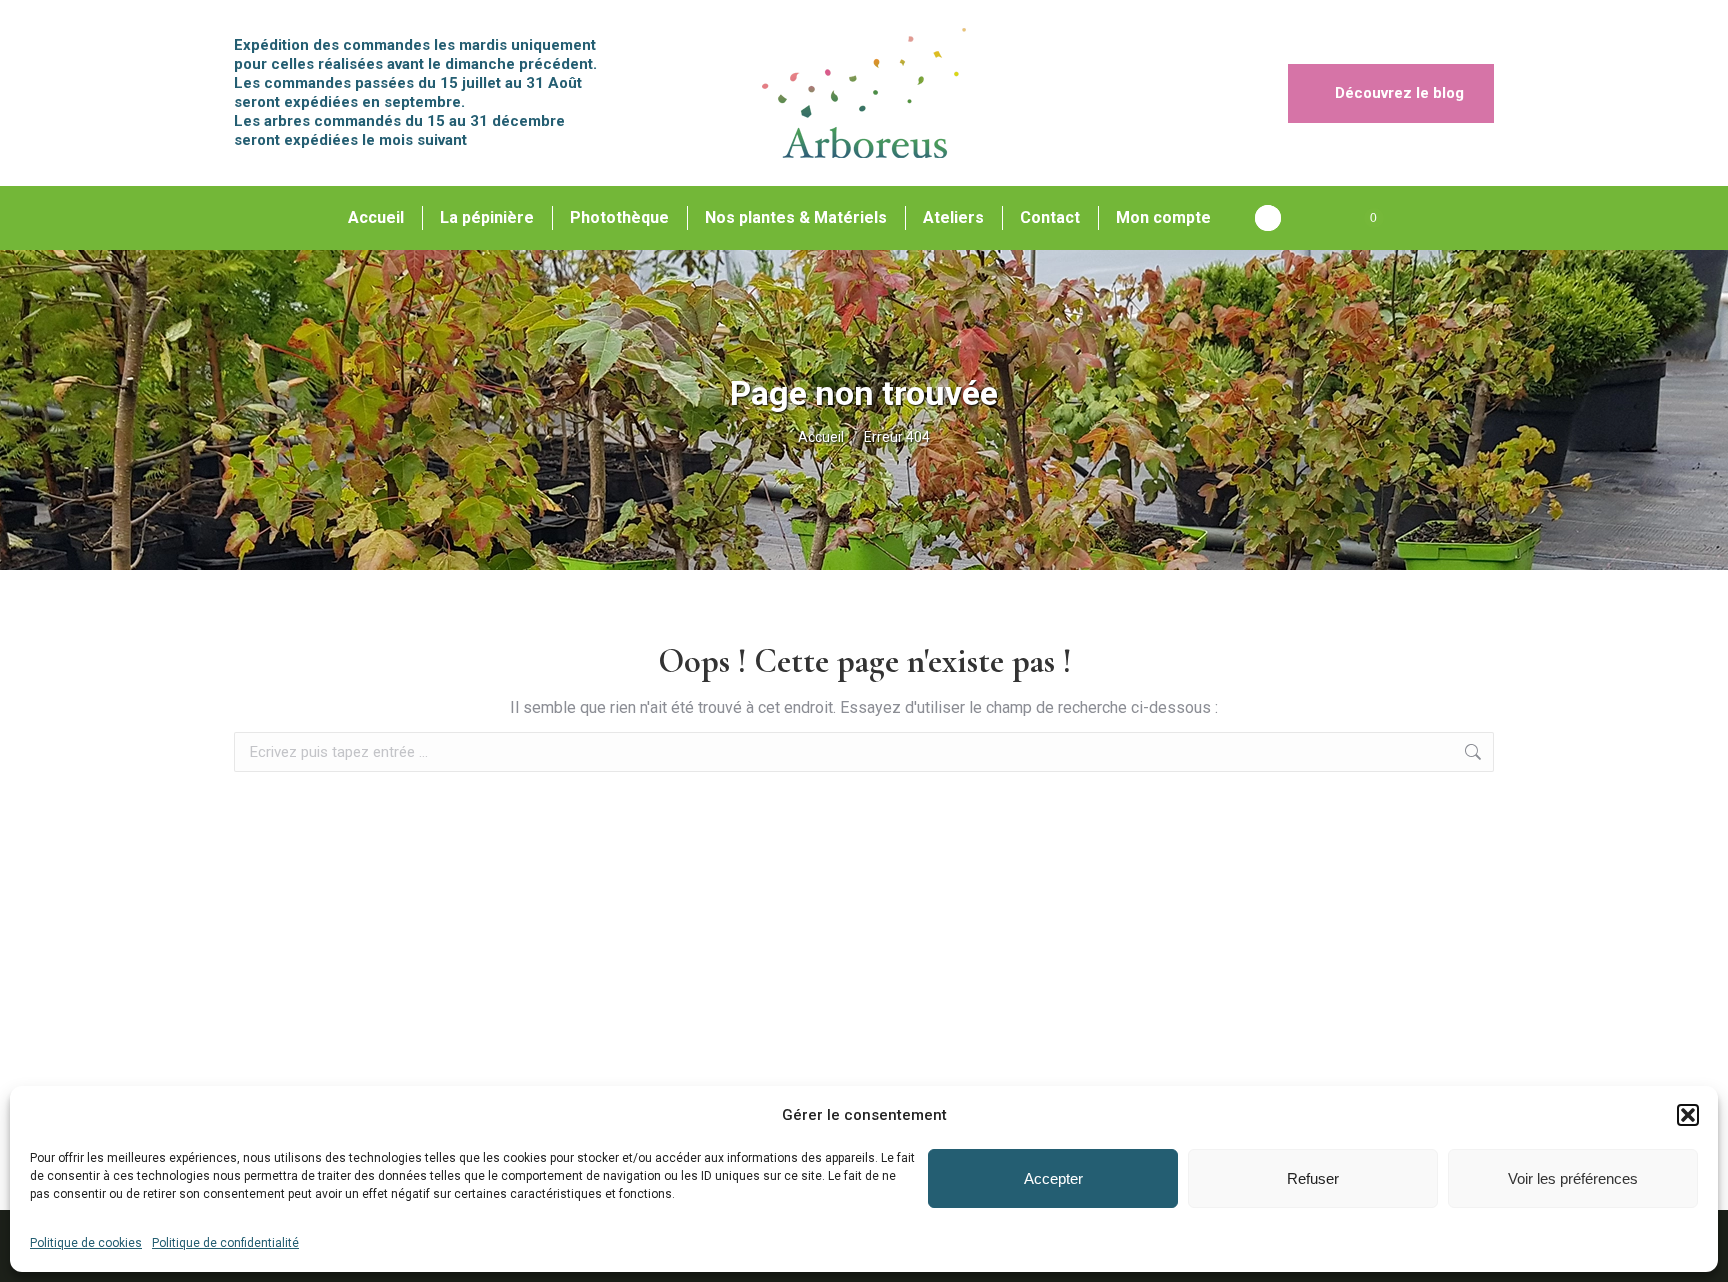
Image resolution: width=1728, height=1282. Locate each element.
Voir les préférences (1573, 1178)
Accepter (1053, 1178)
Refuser (1313, 1178)
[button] (1688, 1115)
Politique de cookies (86, 1243)
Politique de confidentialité (225, 1243)
